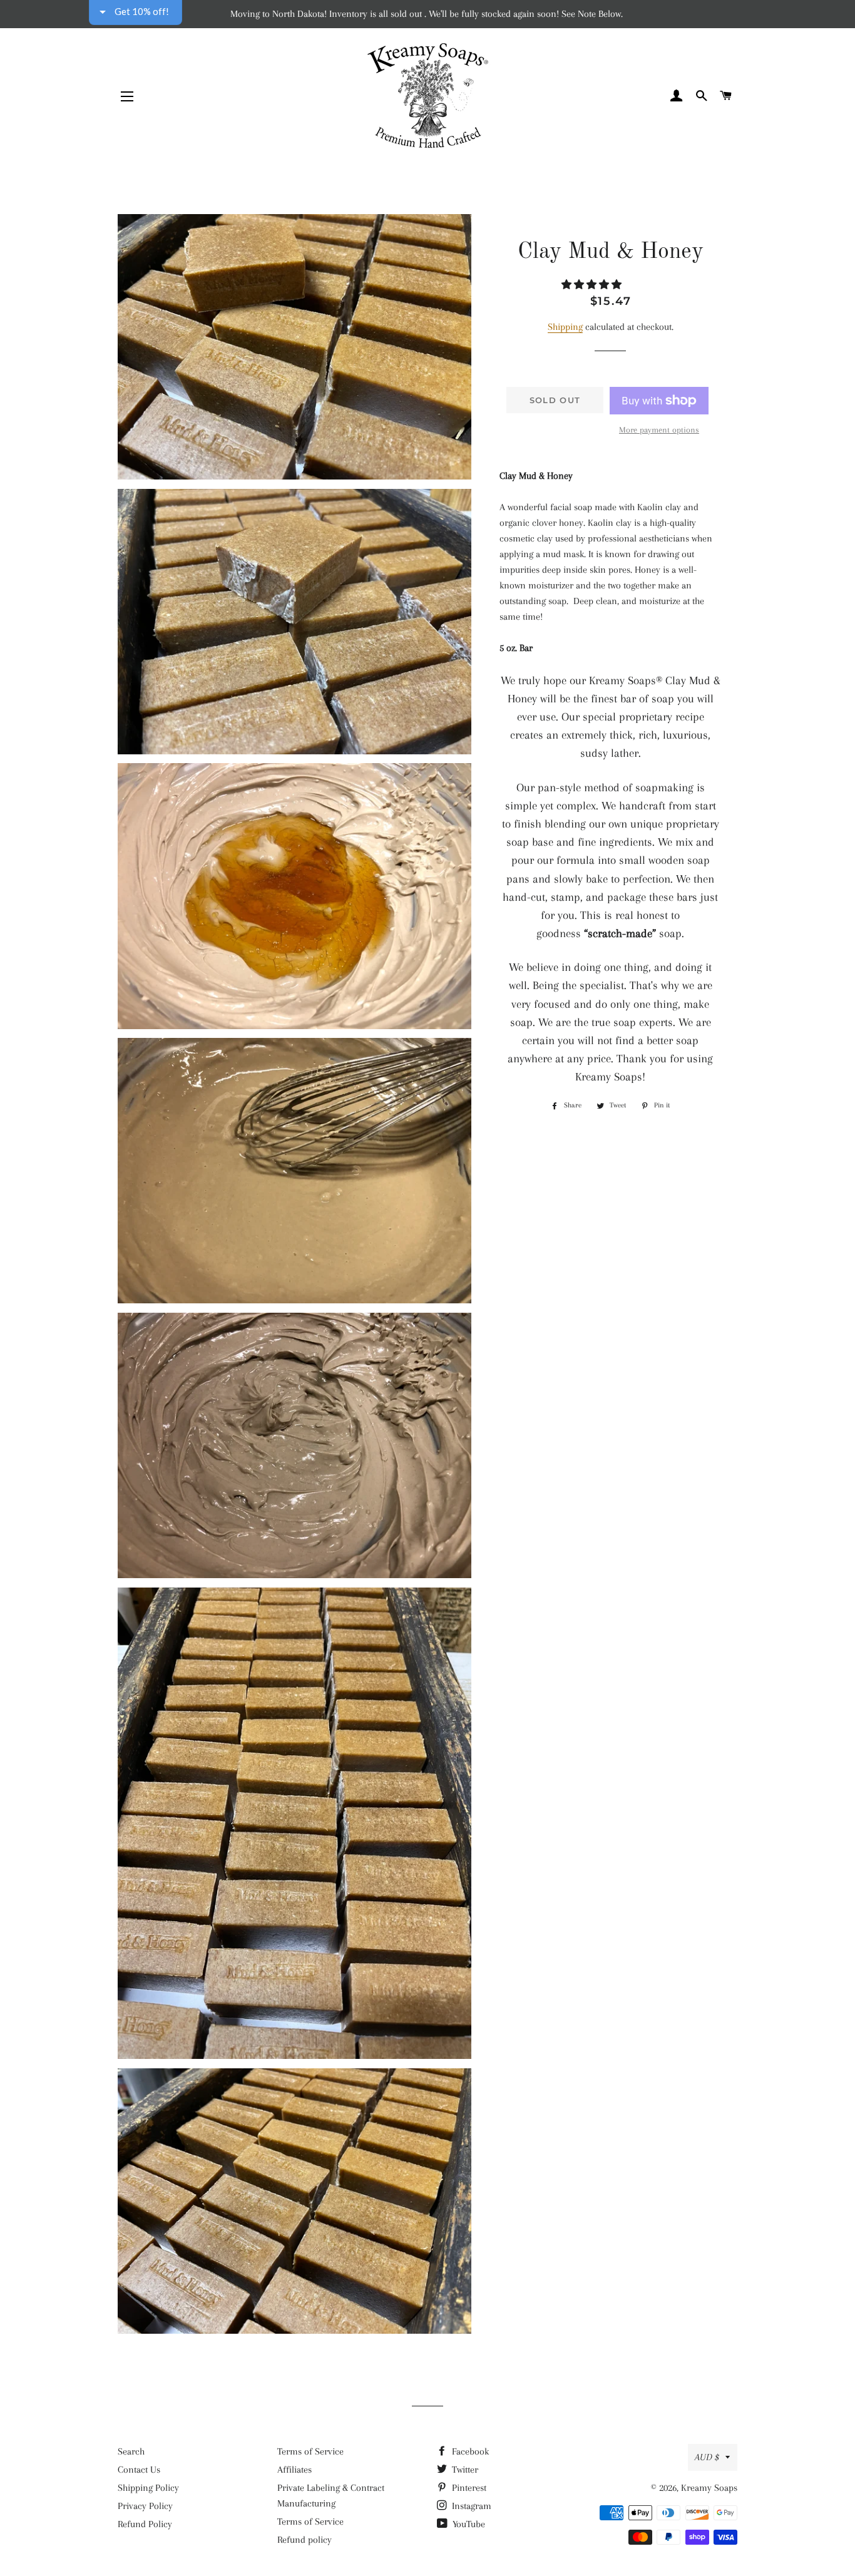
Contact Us (139, 2470)
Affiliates (294, 2470)
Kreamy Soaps (709, 2488)
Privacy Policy (145, 2506)
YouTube (468, 2524)
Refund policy (305, 2540)
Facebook (469, 2451)
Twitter (464, 2470)
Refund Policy (145, 2524)
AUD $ (707, 2457)
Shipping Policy (148, 2488)
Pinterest (468, 2488)
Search (131, 2451)
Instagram (470, 2506)
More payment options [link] (659, 430)
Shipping (565, 327)
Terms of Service (310, 2451)
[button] (593, 285)
